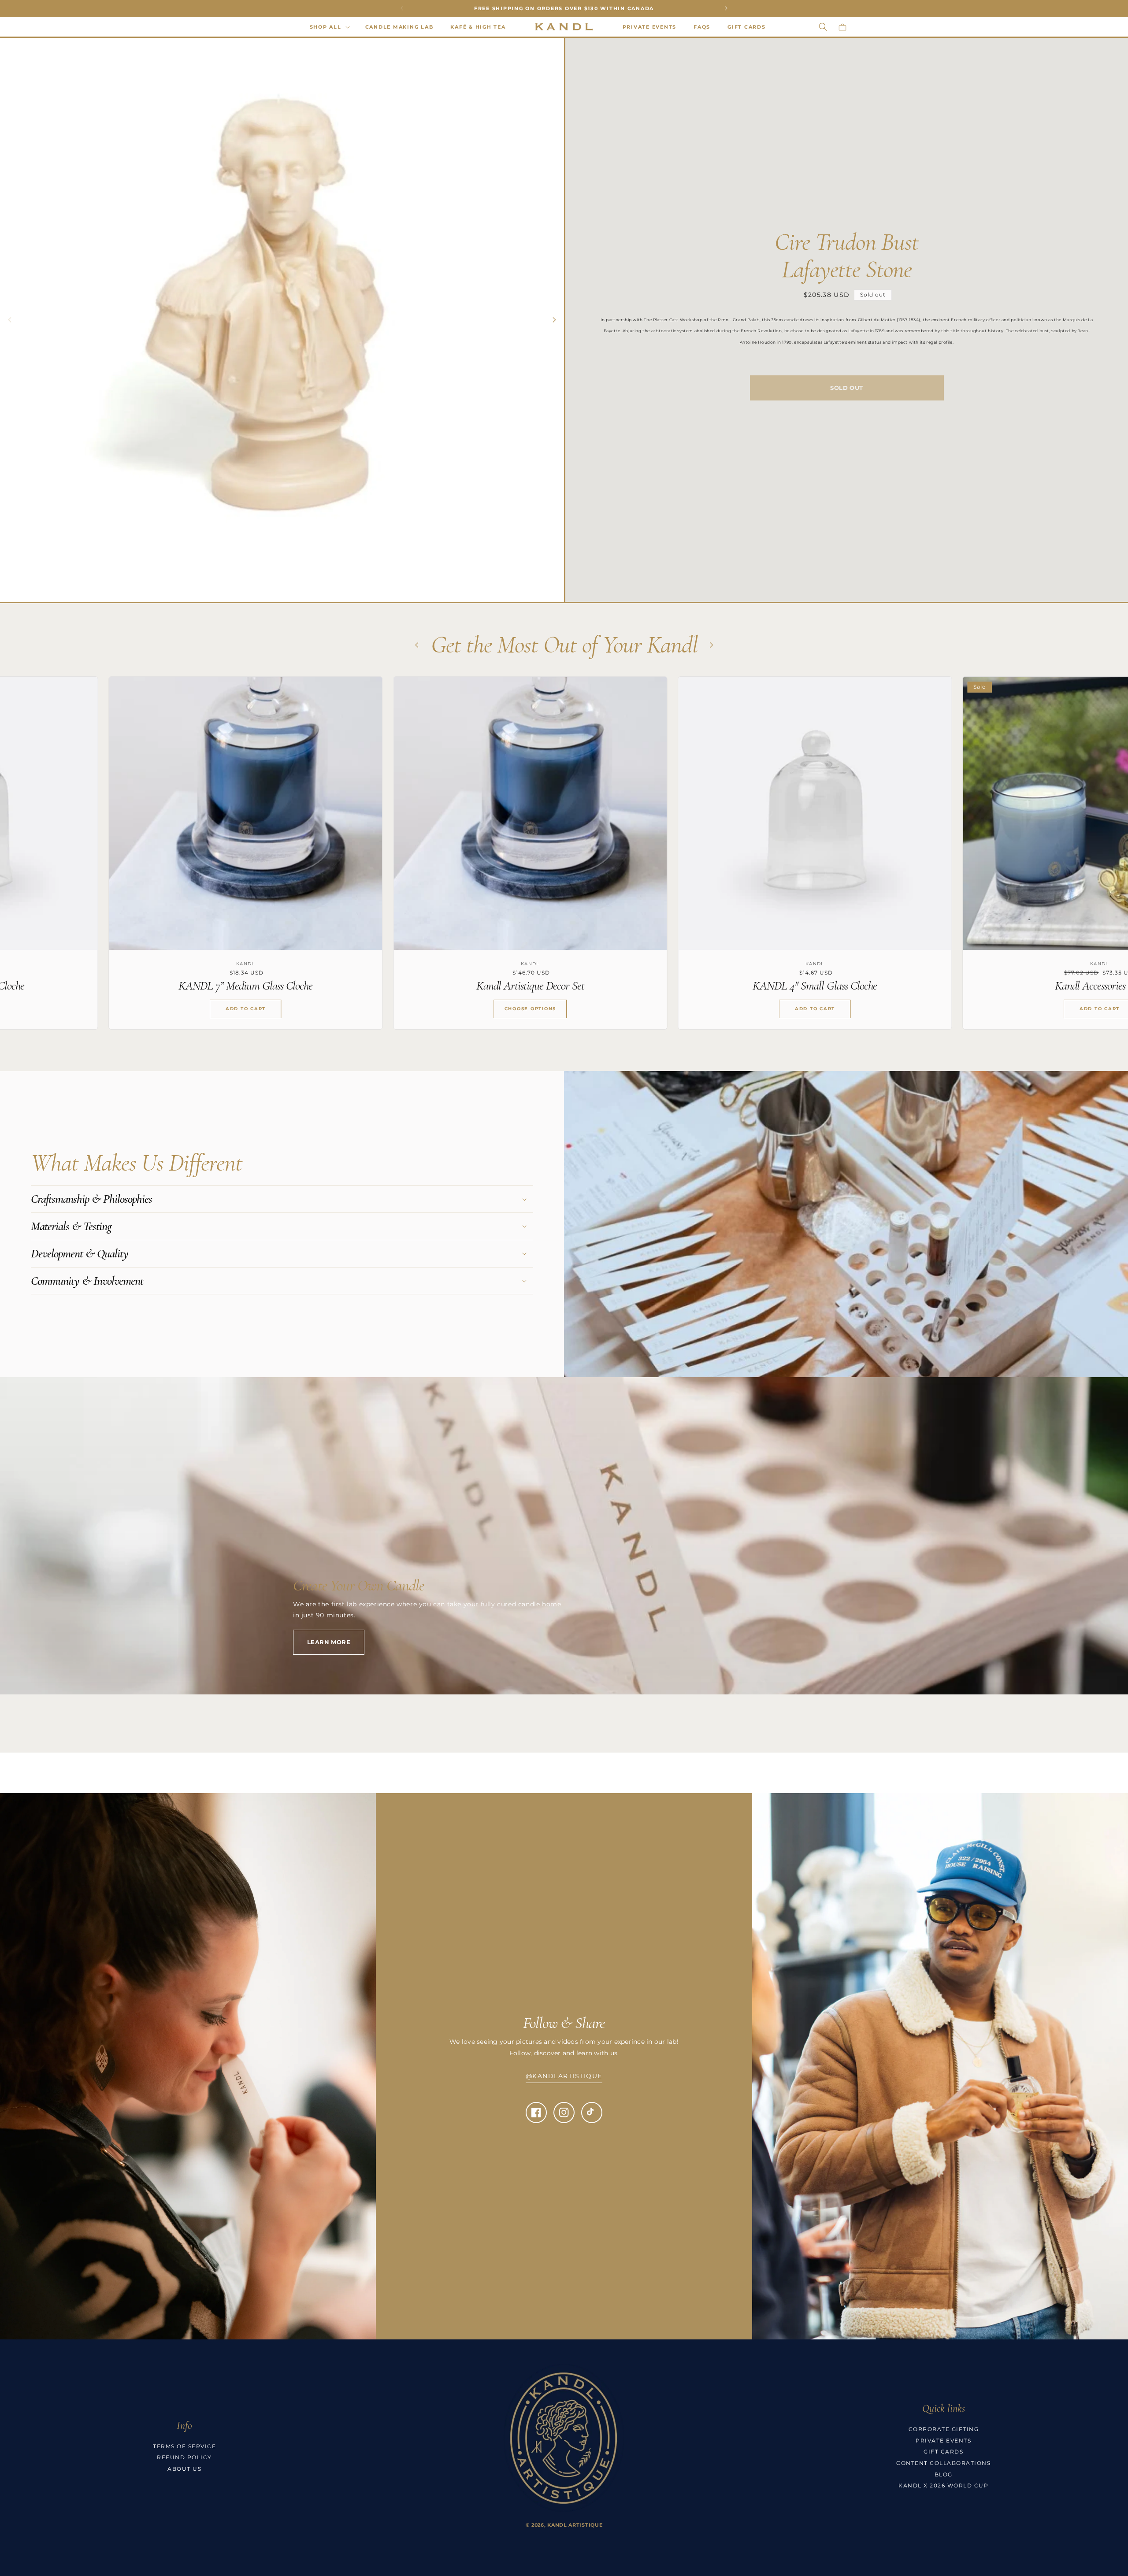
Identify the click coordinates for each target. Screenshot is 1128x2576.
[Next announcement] (726, 8)
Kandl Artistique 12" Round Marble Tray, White (883, 986)
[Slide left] (10, 320)
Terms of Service (184, 2446)
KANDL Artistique (575, 2525)
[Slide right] (554, 320)
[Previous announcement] (402, 8)
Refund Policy (184, 2457)
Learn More (329, 1642)
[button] (329, 27)
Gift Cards (943, 2452)
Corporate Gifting (944, 2429)
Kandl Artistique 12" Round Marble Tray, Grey (599, 986)
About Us (184, 2469)
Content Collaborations (943, 2463)
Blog (944, 2474)
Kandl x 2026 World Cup (943, 2485)
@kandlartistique (564, 2076)
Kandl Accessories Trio (314, 986)
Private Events (943, 2441)
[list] (564, 860)
